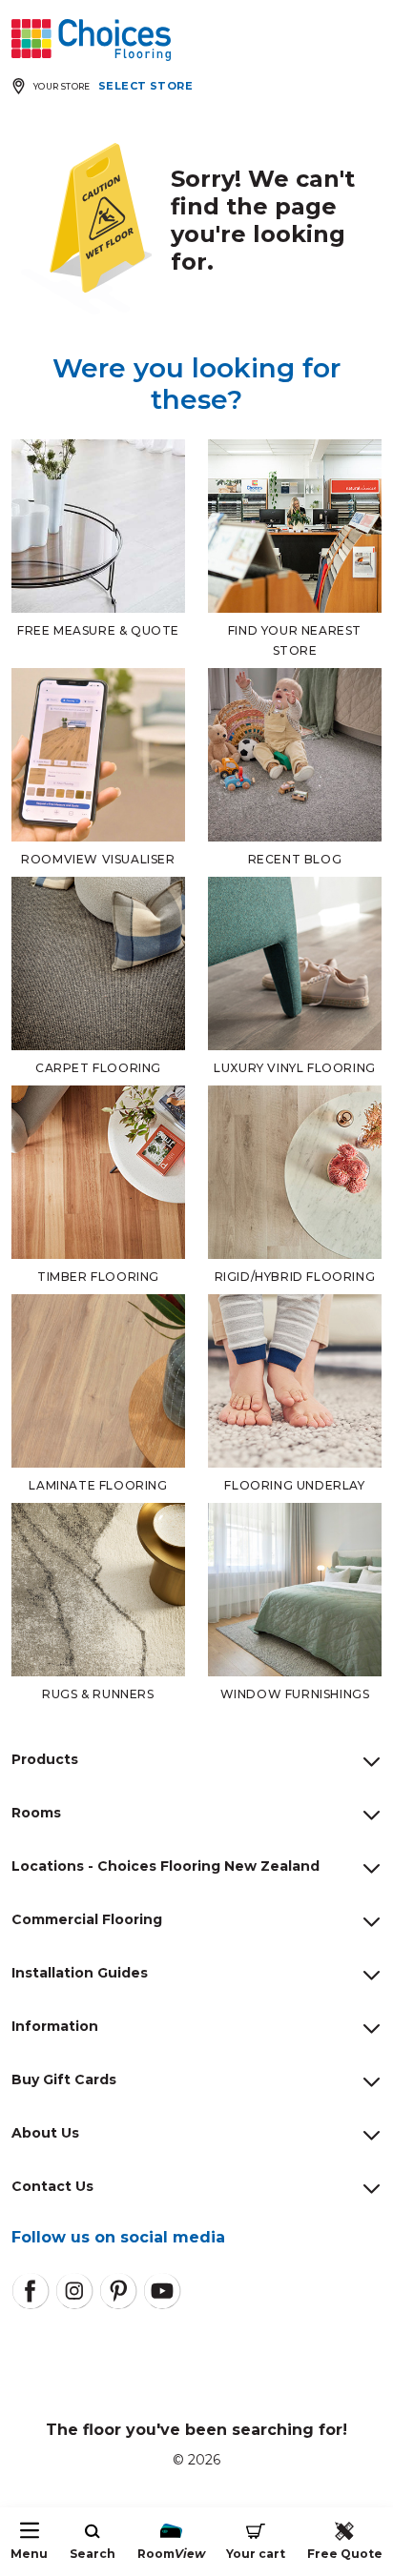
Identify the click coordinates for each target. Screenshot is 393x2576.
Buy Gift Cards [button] (64, 2079)
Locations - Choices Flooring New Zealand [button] (165, 1866)
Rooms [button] (36, 1813)
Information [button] (55, 2026)
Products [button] (45, 1759)
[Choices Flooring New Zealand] (91, 40)
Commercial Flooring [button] (87, 1919)
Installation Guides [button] (80, 1973)
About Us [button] (45, 2133)
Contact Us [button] (52, 2186)
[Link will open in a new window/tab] (31, 2291)
